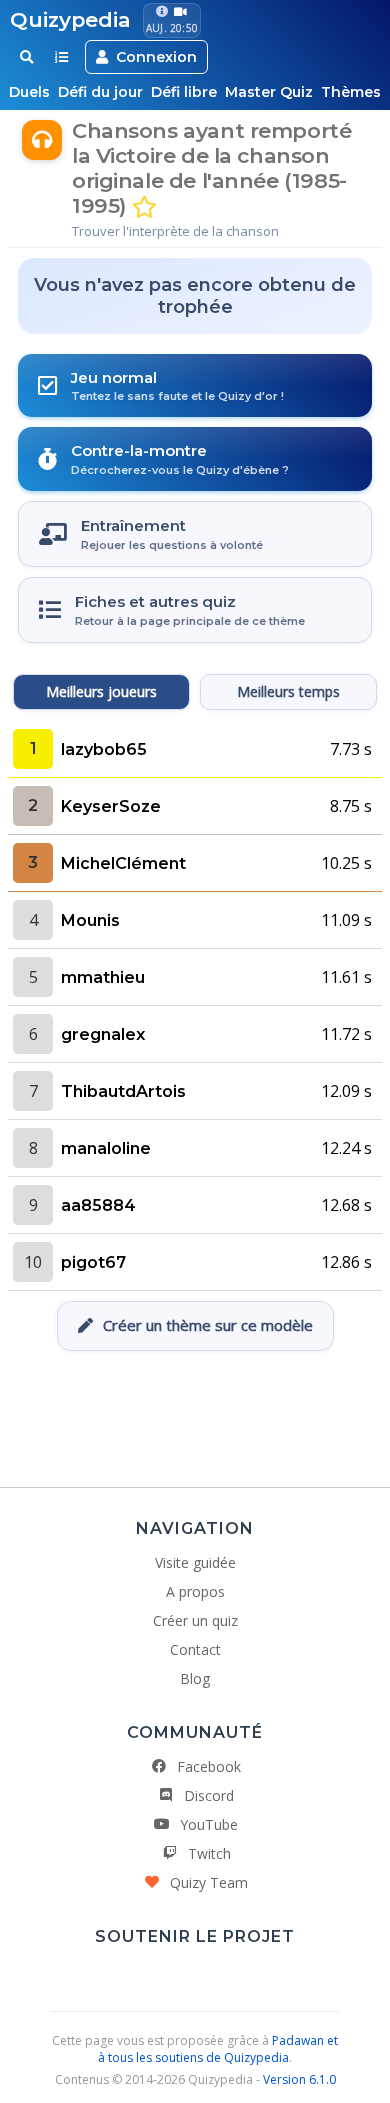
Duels (29, 92)
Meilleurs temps (288, 691)
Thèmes (351, 92)
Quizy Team (209, 1882)
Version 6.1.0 (299, 2079)
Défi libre (184, 92)
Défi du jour (100, 92)
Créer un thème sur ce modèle (208, 1325)
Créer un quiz (195, 1620)
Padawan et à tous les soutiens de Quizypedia (218, 2049)
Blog (195, 1678)
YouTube (209, 1824)
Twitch (209, 1853)
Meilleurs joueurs (101, 691)
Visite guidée (195, 1562)
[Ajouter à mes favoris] (144, 207)
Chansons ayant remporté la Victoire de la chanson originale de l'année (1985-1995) (211, 168)
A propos (195, 1591)
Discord (209, 1795)
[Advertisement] (195, 1411)
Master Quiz (269, 92)
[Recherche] (26, 57)
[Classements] (61, 57)
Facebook (209, 1766)
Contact (195, 1649)
